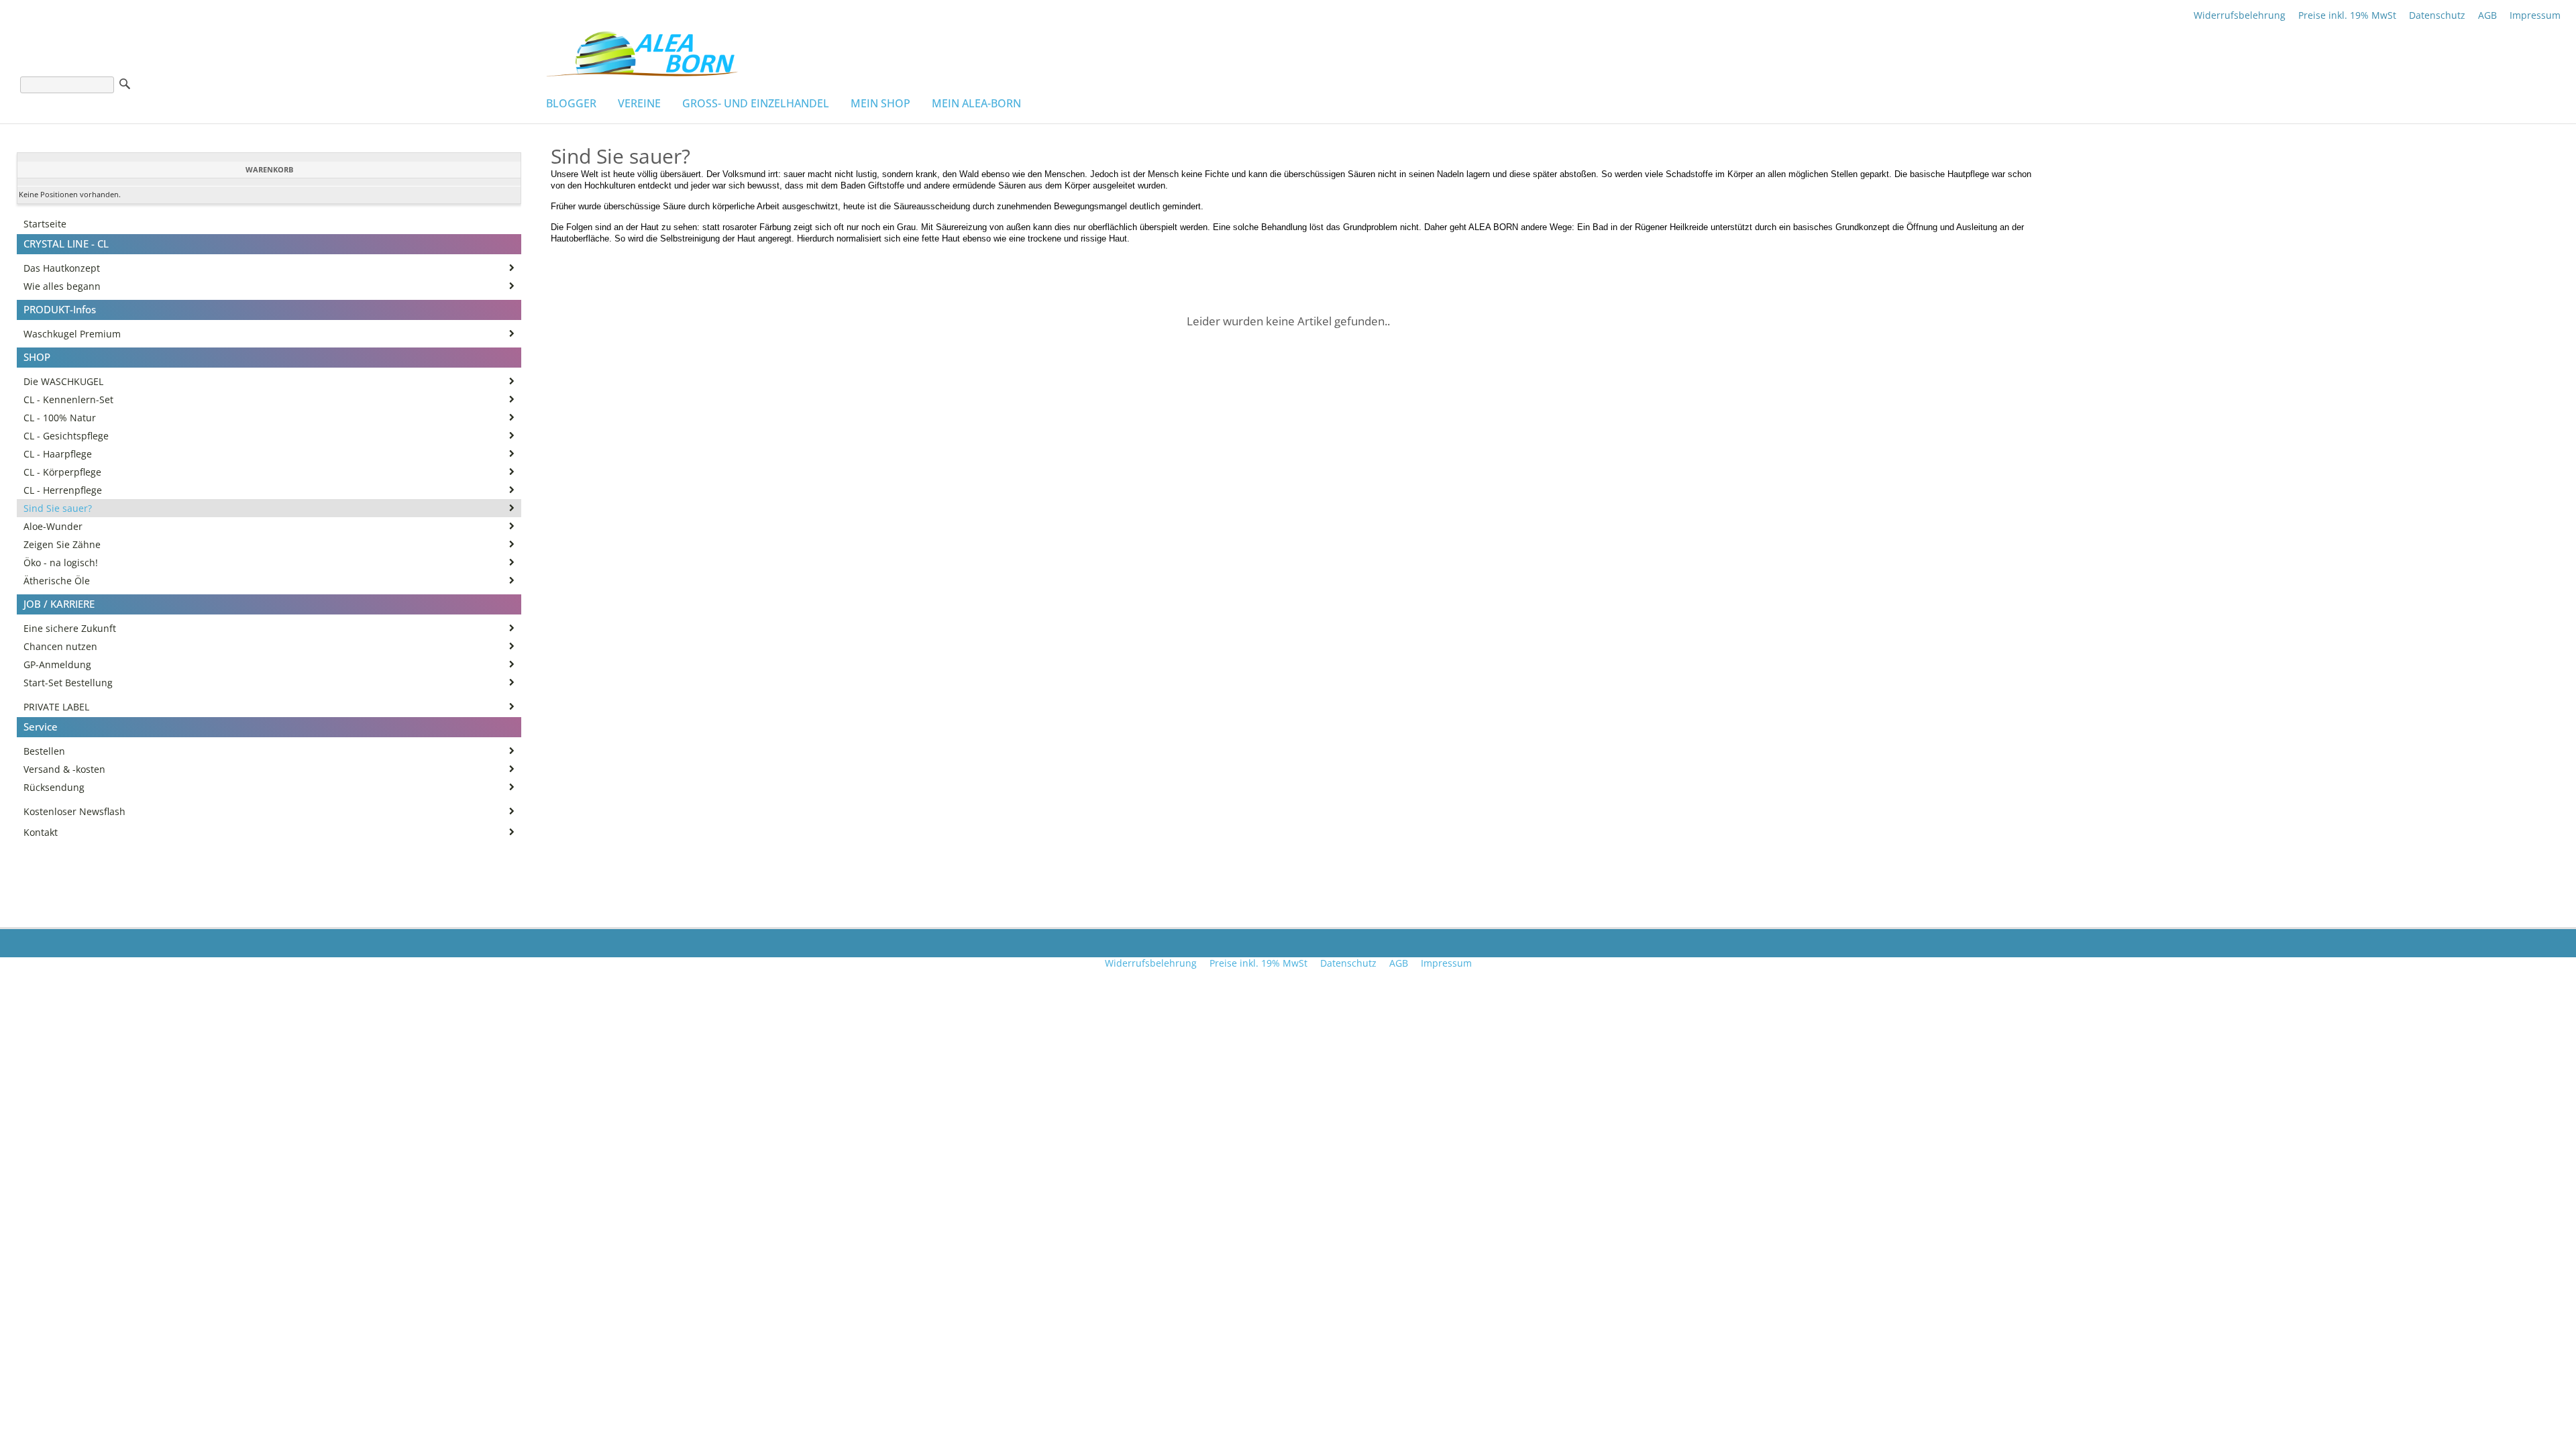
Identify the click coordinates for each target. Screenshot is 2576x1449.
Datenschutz (2437, 15)
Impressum (2535, 15)
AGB (2487, 15)
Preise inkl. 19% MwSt (2347, 15)
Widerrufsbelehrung (2240, 15)
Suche (125, 84)
